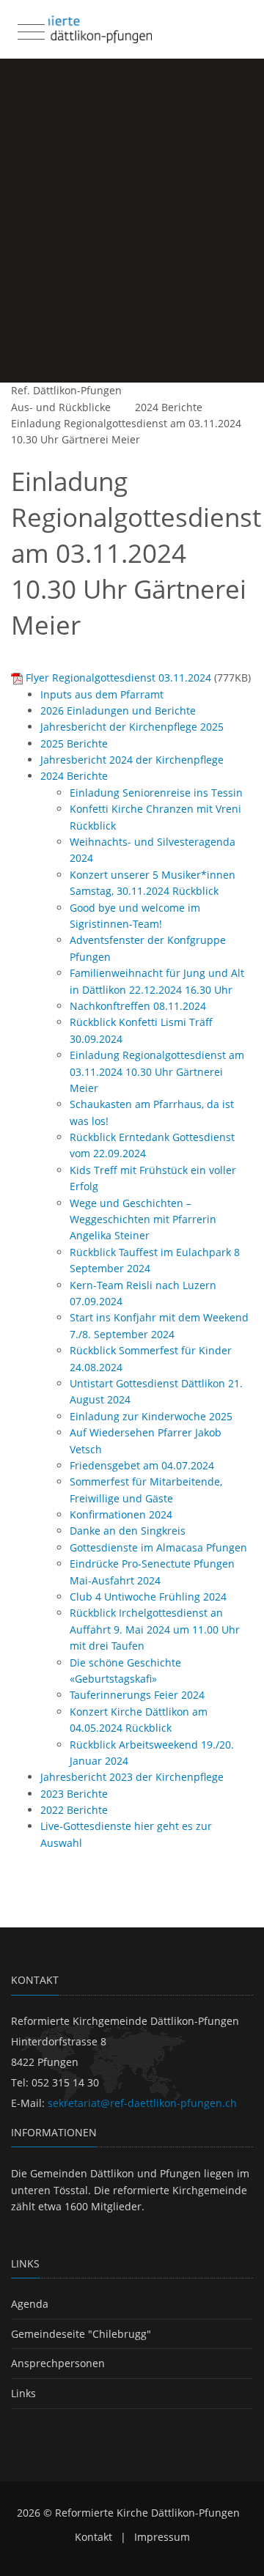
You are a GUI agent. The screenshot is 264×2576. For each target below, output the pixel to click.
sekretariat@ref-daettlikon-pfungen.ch (142, 2103)
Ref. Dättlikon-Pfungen (66, 390)
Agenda (30, 2304)
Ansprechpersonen (58, 2363)
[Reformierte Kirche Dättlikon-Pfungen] (81, 29)
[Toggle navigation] (29, 29)
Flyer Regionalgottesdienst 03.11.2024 (118, 678)
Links (23, 2393)
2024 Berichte (169, 407)
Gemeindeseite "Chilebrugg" (81, 2334)
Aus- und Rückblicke (61, 407)
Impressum (162, 2537)
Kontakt (93, 2537)
